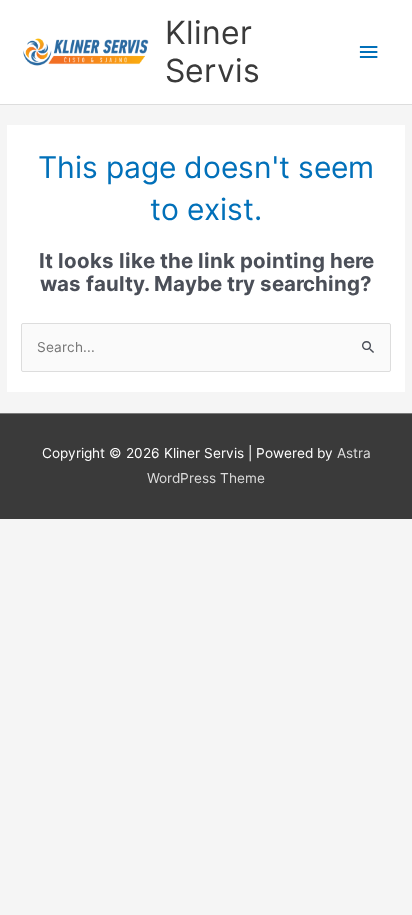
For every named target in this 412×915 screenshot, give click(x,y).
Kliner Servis (212, 51)
